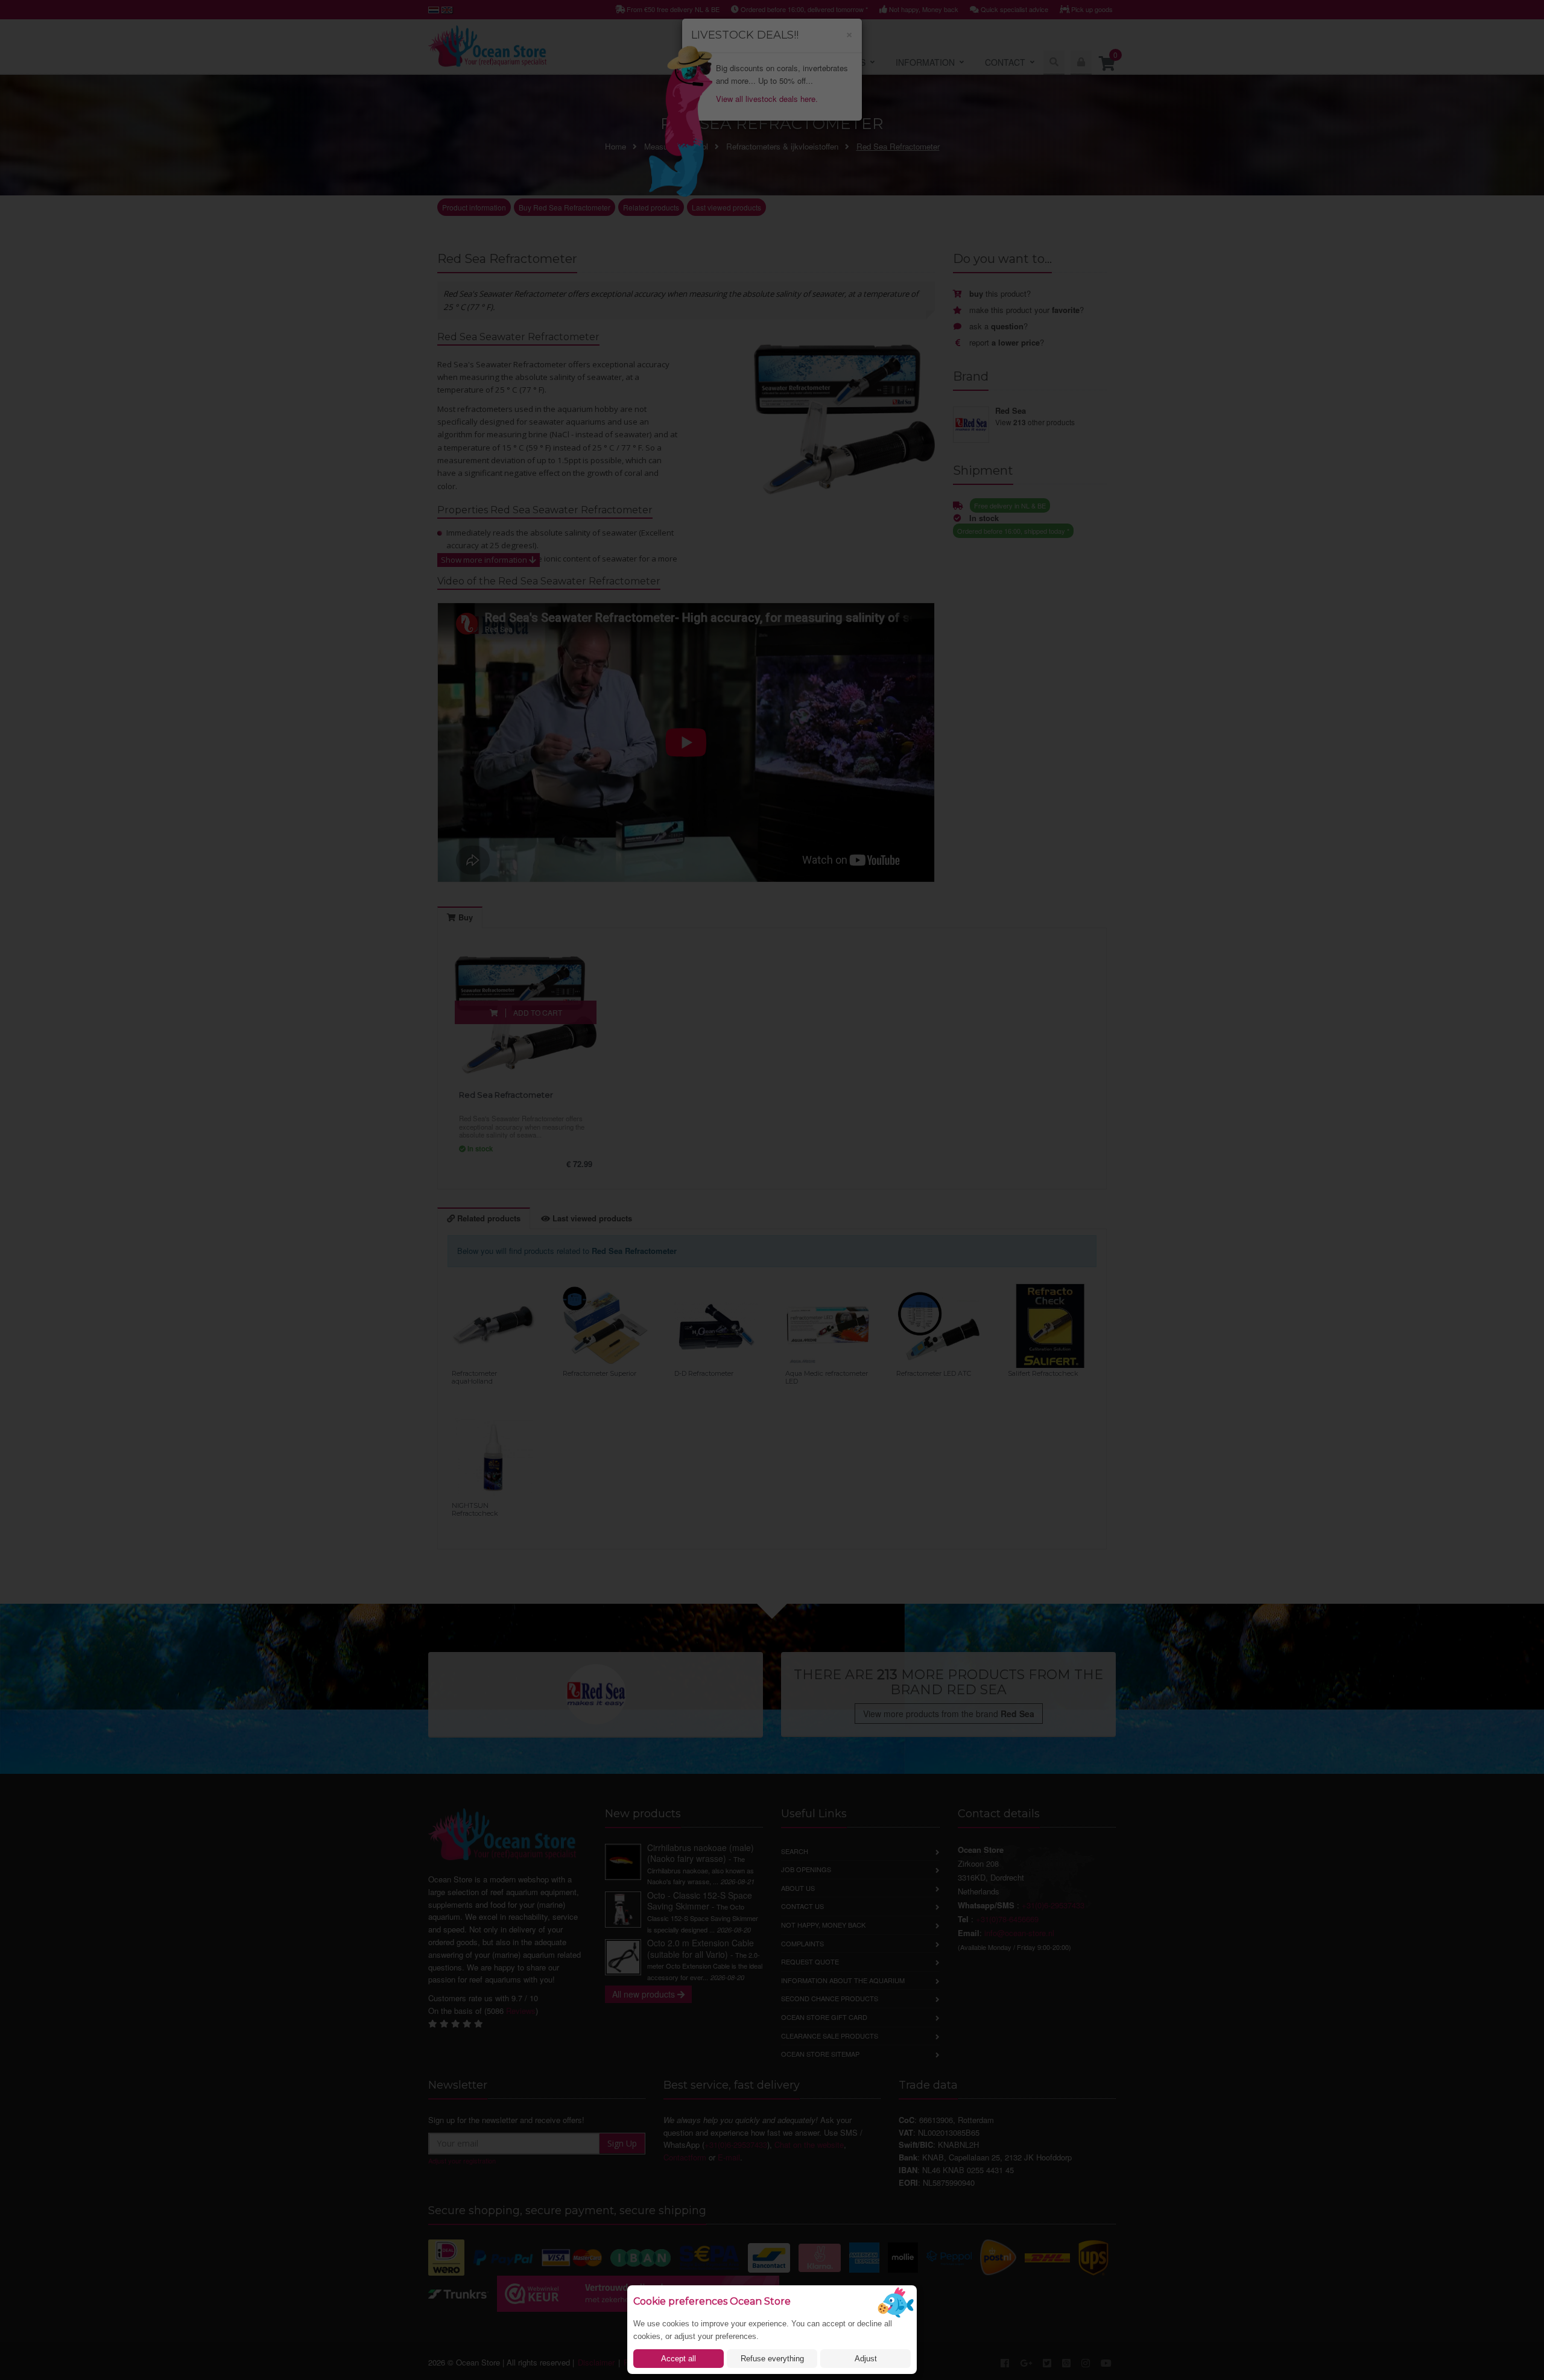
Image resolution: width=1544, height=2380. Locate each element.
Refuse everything (772, 2359)
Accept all (679, 2359)
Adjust (866, 2359)
